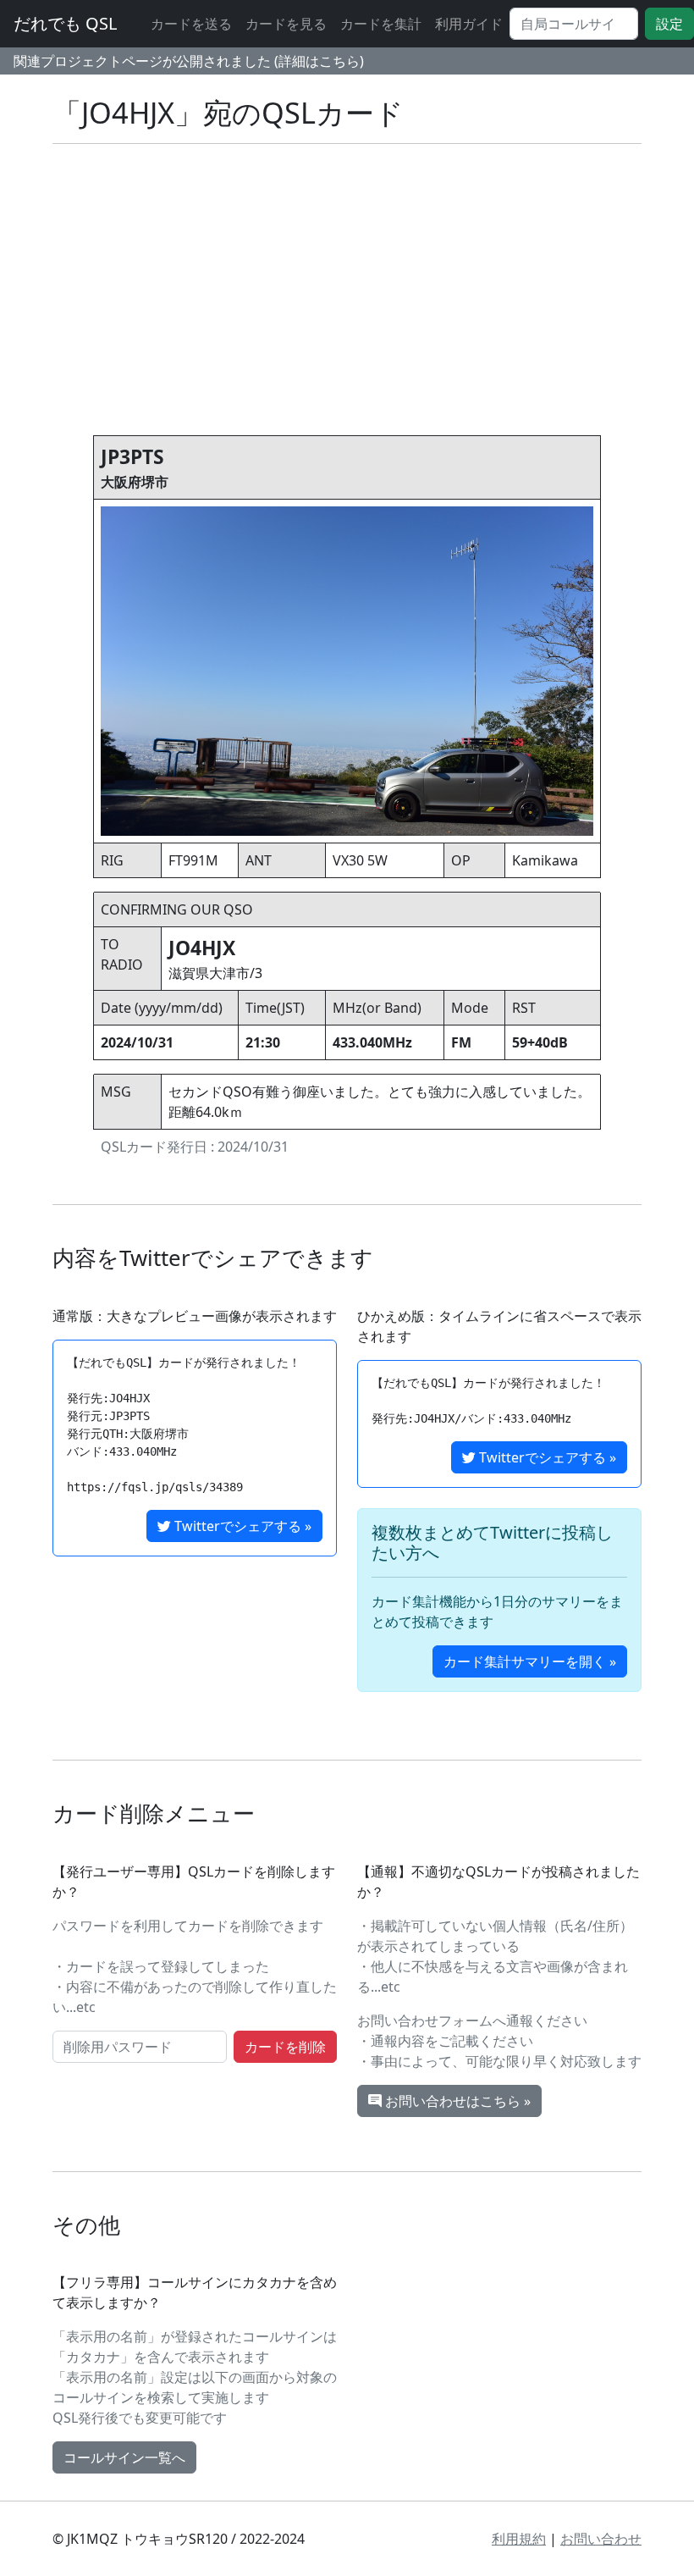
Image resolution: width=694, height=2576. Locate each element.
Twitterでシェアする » (241, 1526)
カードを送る (191, 24)
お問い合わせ (601, 2539)
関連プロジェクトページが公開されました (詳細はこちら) (189, 61)
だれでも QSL (65, 23)
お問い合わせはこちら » (456, 2101)
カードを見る (286, 24)
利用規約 (519, 2539)
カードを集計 (381, 24)
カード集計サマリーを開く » (530, 1661)
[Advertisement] (347, 276)
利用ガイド (469, 24)
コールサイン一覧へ (124, 2457)
